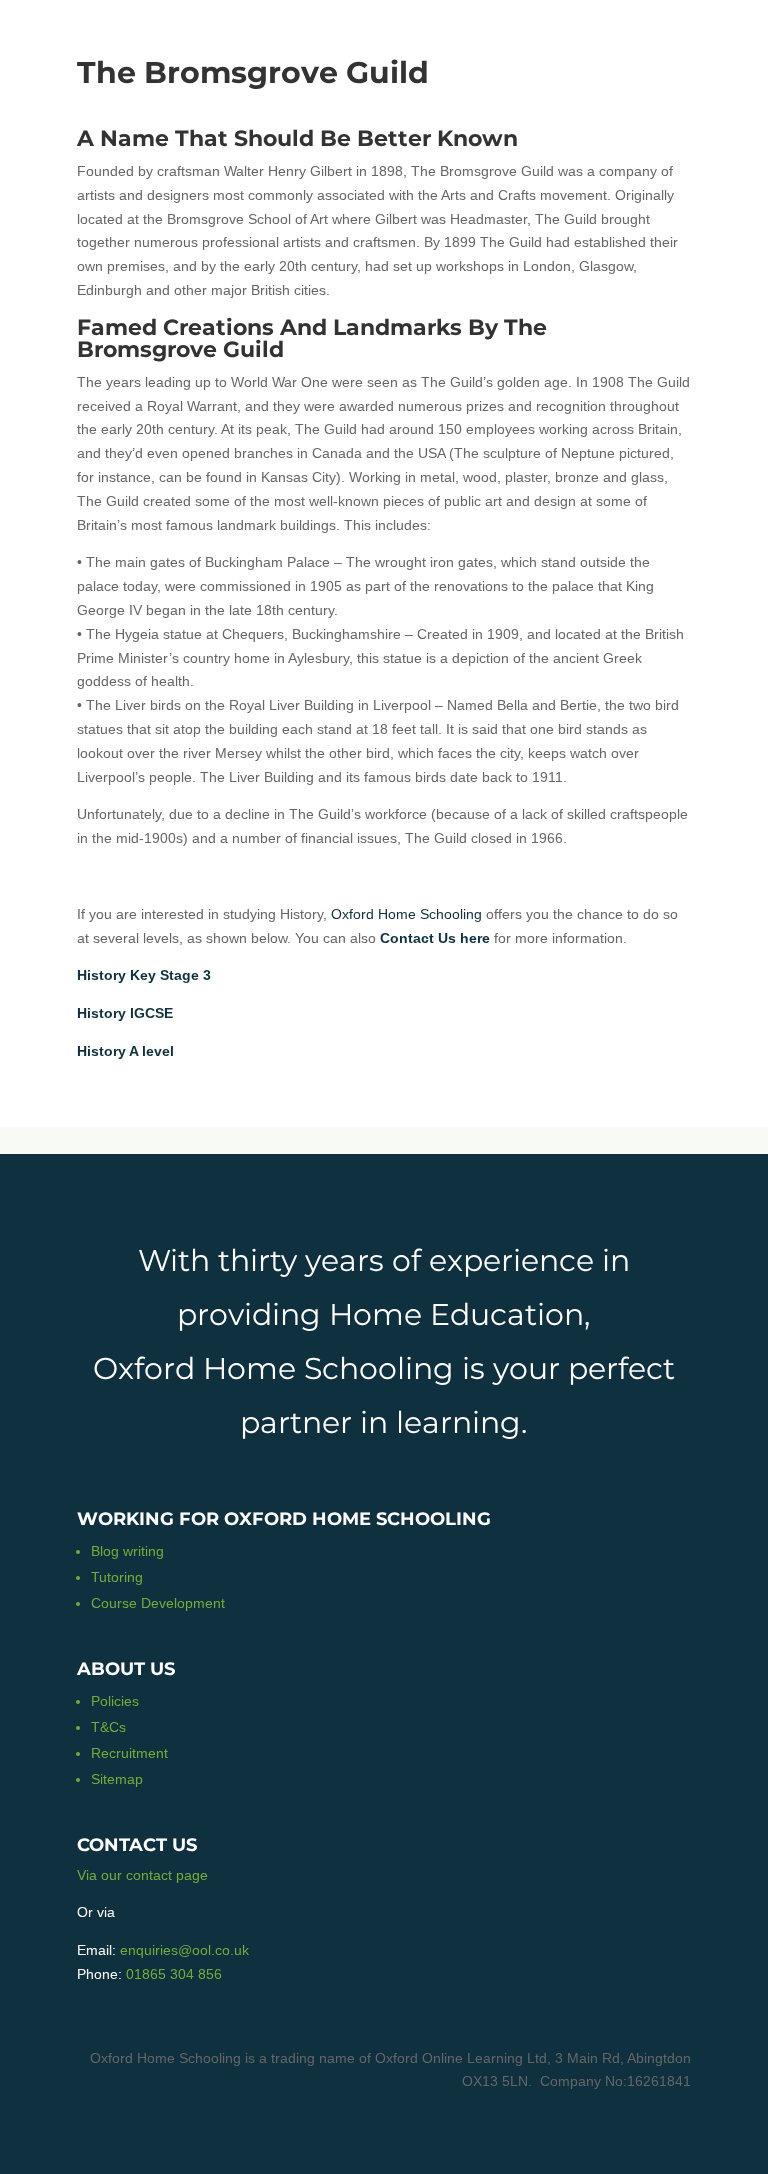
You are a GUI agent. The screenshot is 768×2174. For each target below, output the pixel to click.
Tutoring (117, 1577)
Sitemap (117, 1779)
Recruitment (129, 1753)
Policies (115, 1701)
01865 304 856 (174, 1974)
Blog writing (127, 1551)
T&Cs (108, 1727)
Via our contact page (142, 1875)
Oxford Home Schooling (406, 914)
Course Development (158, 1603)
